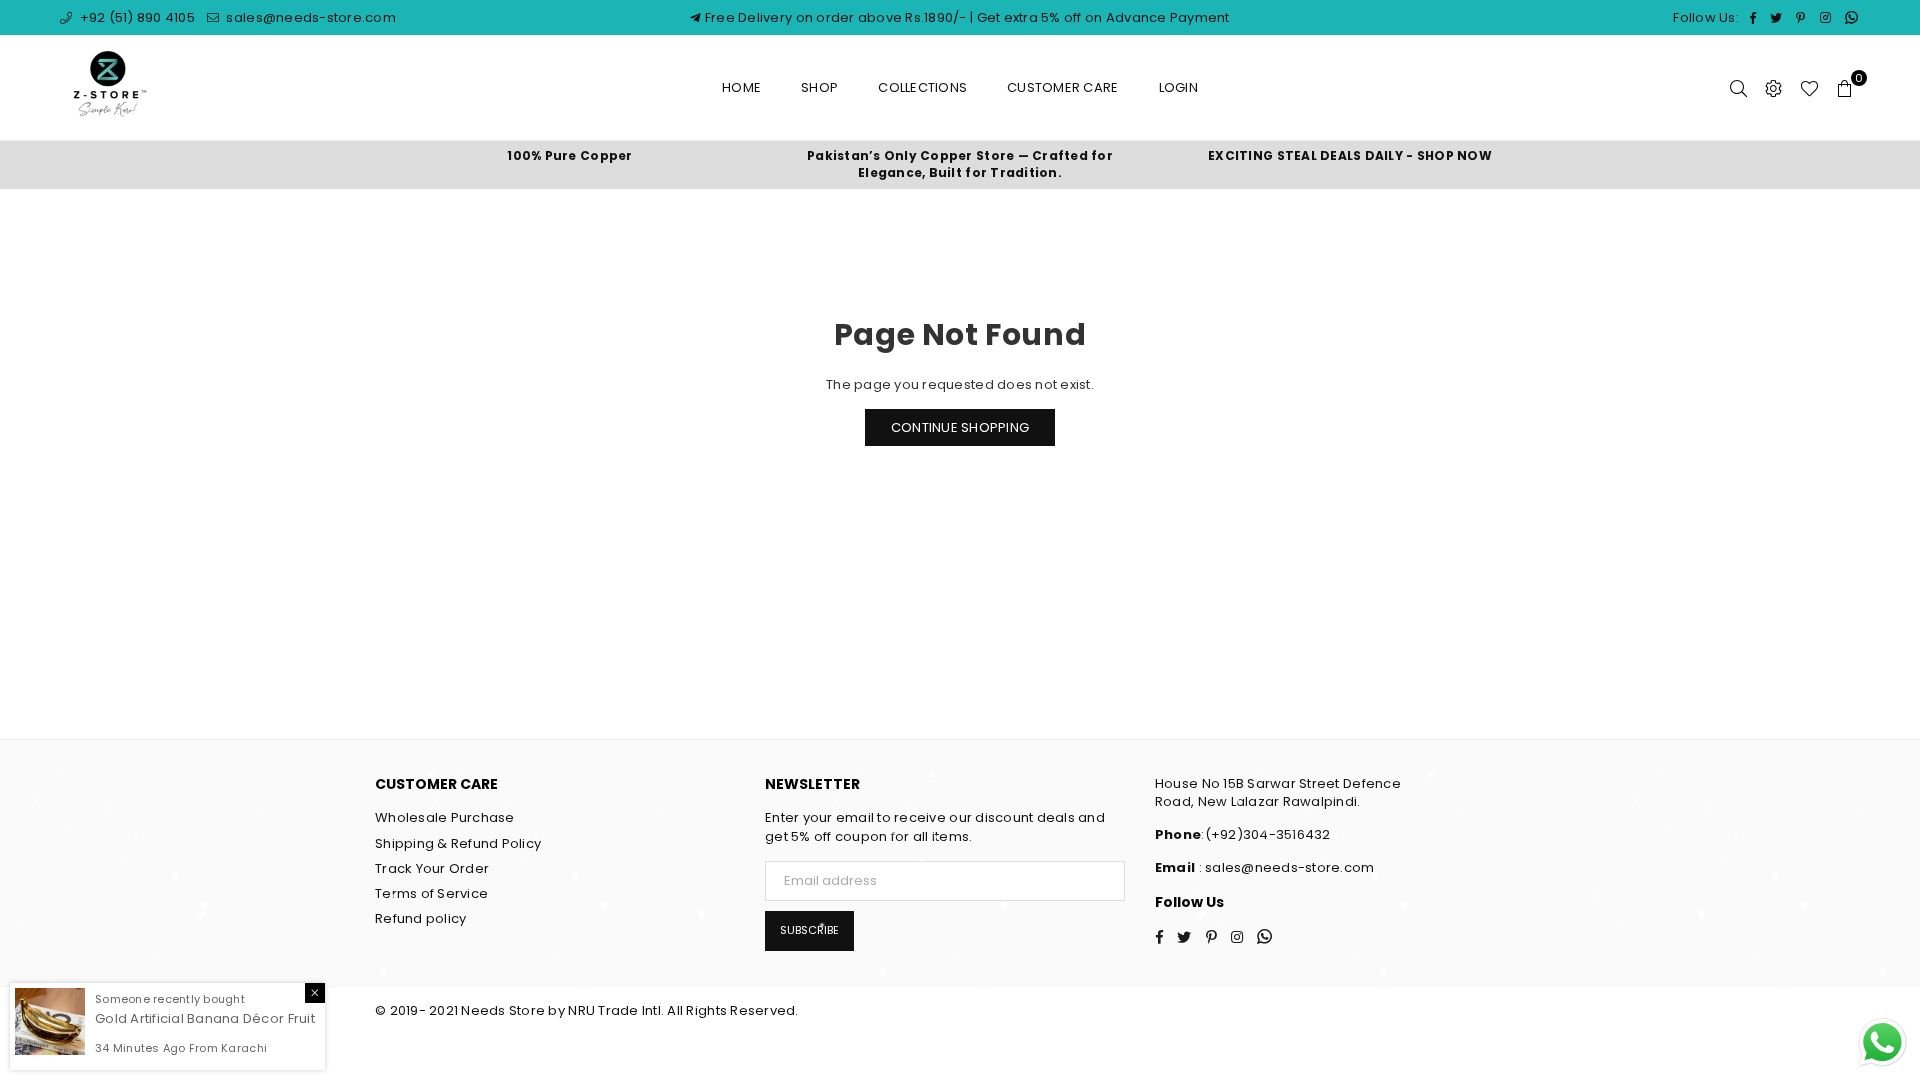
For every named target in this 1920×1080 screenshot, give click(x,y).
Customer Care (1062, 87)
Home (741, 87)
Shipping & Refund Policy (458, 843)
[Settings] (1773, 88)
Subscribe (809, 930)
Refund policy (420, 918)
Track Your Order (432, 868)
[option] (570, 156)
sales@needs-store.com (309, 17)
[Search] (1738, 88)
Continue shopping (960, 427)
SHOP (819, 87)
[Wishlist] (1809, 88)
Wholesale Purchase (445, 817)
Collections (922, 87)
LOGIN (1178, 87)
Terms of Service (431, 893)
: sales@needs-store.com (1284, 867)
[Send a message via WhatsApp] (1882, 1042)
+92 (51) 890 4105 (135, 17)
